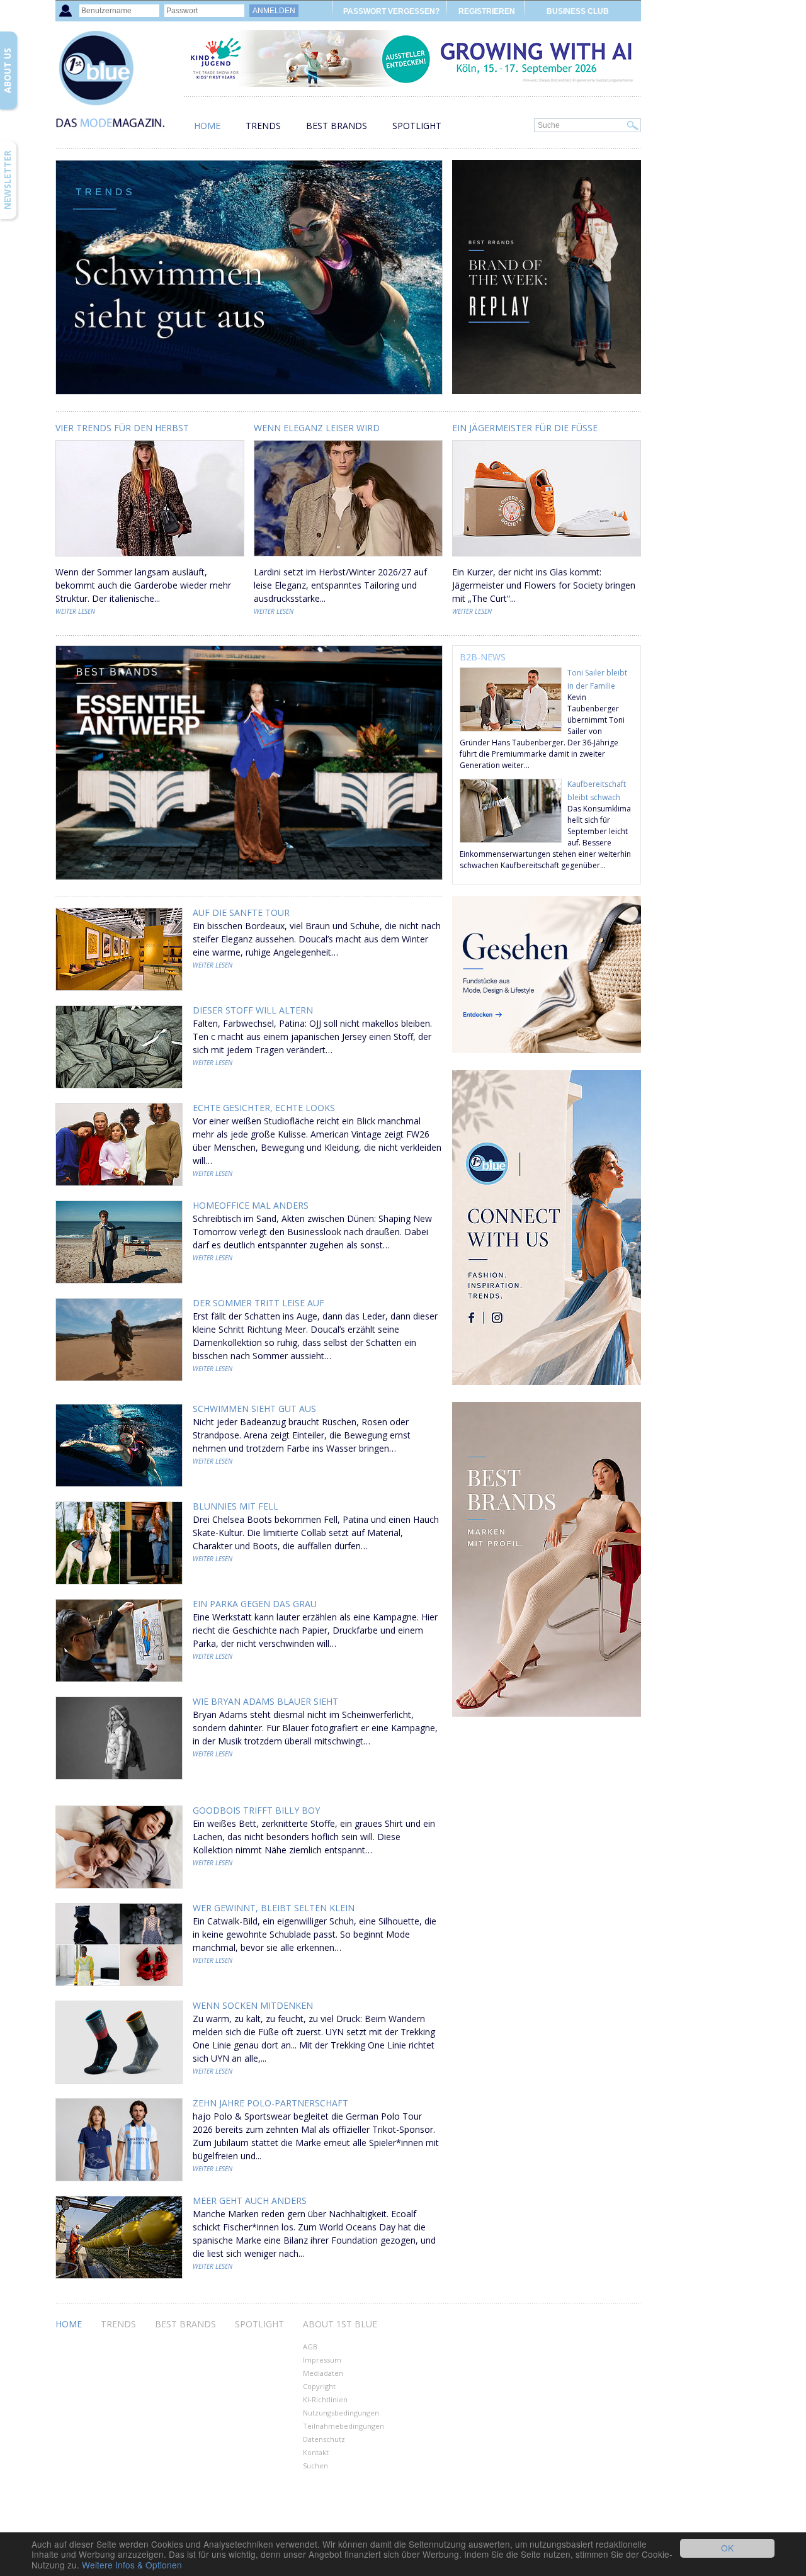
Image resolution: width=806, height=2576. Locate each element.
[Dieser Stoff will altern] (119, 1048)
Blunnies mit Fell (236, 1506)
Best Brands (337, 126)
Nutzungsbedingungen (341, 2413)
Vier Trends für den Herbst (122, 428)
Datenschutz (324, 2439)
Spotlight (417, 126)
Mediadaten (323, 2373)
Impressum (322, 2360)
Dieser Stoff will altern (253, 1010)
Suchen (315, 2466)
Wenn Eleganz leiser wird (317, 428)
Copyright (319, 2386)
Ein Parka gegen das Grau (255, 1604)
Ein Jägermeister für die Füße (525, 428)
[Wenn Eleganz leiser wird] (348, 559)
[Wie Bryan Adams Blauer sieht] (119, 1740)
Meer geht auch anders (250, 2200)
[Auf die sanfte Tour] (119, 951)
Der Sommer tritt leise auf (258, 1303)
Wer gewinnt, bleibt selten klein (274, 1908)
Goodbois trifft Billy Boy (256, 1810)
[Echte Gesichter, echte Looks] (119, 1146)
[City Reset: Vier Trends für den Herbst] (150, 559)
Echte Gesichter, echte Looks (264, 1108)
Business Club (578, 11)
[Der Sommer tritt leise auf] (119, 1341)
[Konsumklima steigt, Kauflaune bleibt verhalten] (511, 839)
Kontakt (316, 2452)
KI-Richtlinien (325, 2399)
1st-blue (118, 85)
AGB (310, 2347)
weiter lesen (75, 611)
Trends (263, 126)
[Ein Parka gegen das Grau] (119, 1642)
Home (207, 126)
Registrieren (487, 11)
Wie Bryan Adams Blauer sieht (265, 1701)
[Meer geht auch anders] (119, 2239)
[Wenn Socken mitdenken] (119, 2044)
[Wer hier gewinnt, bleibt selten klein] (119, 1946)
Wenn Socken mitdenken (253, 2005)
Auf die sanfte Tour (241, 912)
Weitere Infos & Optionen (132, 2565)
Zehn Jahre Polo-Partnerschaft (270, 2103)
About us (7, 71)
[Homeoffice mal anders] (119, 1244)
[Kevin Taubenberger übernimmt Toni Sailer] (511, 728)
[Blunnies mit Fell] (119, 1545)
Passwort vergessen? (391, 11)
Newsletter (7, 180)
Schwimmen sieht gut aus (254, 1409)
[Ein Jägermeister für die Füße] (547, 559)
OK (727, 2548)
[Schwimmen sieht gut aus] (119, 1447)
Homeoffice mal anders (251, 1205)
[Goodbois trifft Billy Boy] (119, 1849)
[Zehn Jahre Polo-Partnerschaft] (119, 2141)
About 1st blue (340, 2324)
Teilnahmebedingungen (343, 2426)
